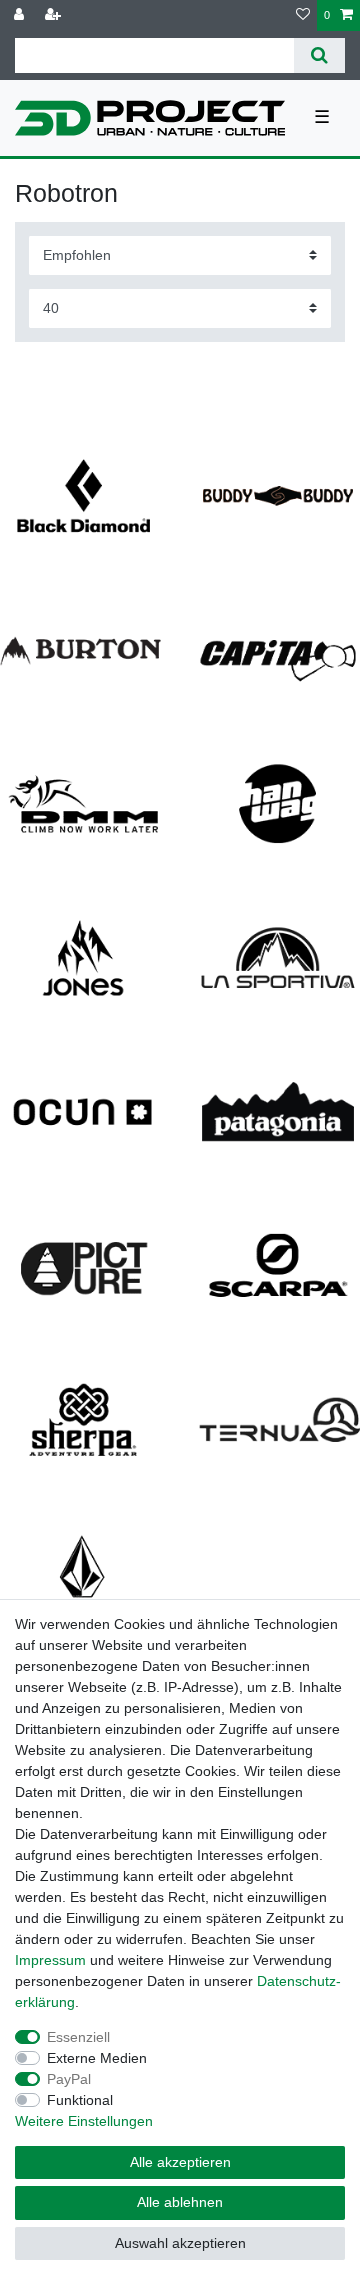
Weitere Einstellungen (84, 2121)
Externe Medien (97, 2058)
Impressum (50, 1960)
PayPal (69, 2079)
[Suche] (319, 55)
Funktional (80, 2100)
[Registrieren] (55, 15)
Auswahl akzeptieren (180, 2243)
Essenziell (78, 2037)
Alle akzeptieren (180, 2162)
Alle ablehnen (180, 2202)
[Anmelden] (21, 15)
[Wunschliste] (303, 15)
